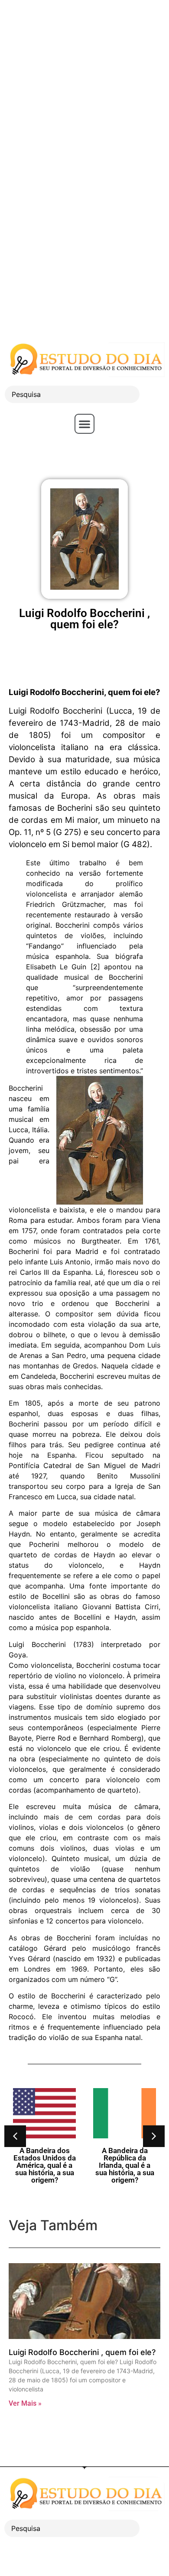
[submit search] (154, 394)
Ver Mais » (25, 2403)
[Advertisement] (84, 84)
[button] (84, 424)
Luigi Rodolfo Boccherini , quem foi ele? (82, 2352)
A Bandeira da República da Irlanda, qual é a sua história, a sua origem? (125, 2165)
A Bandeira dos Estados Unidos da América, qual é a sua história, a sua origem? (45, 2165)
